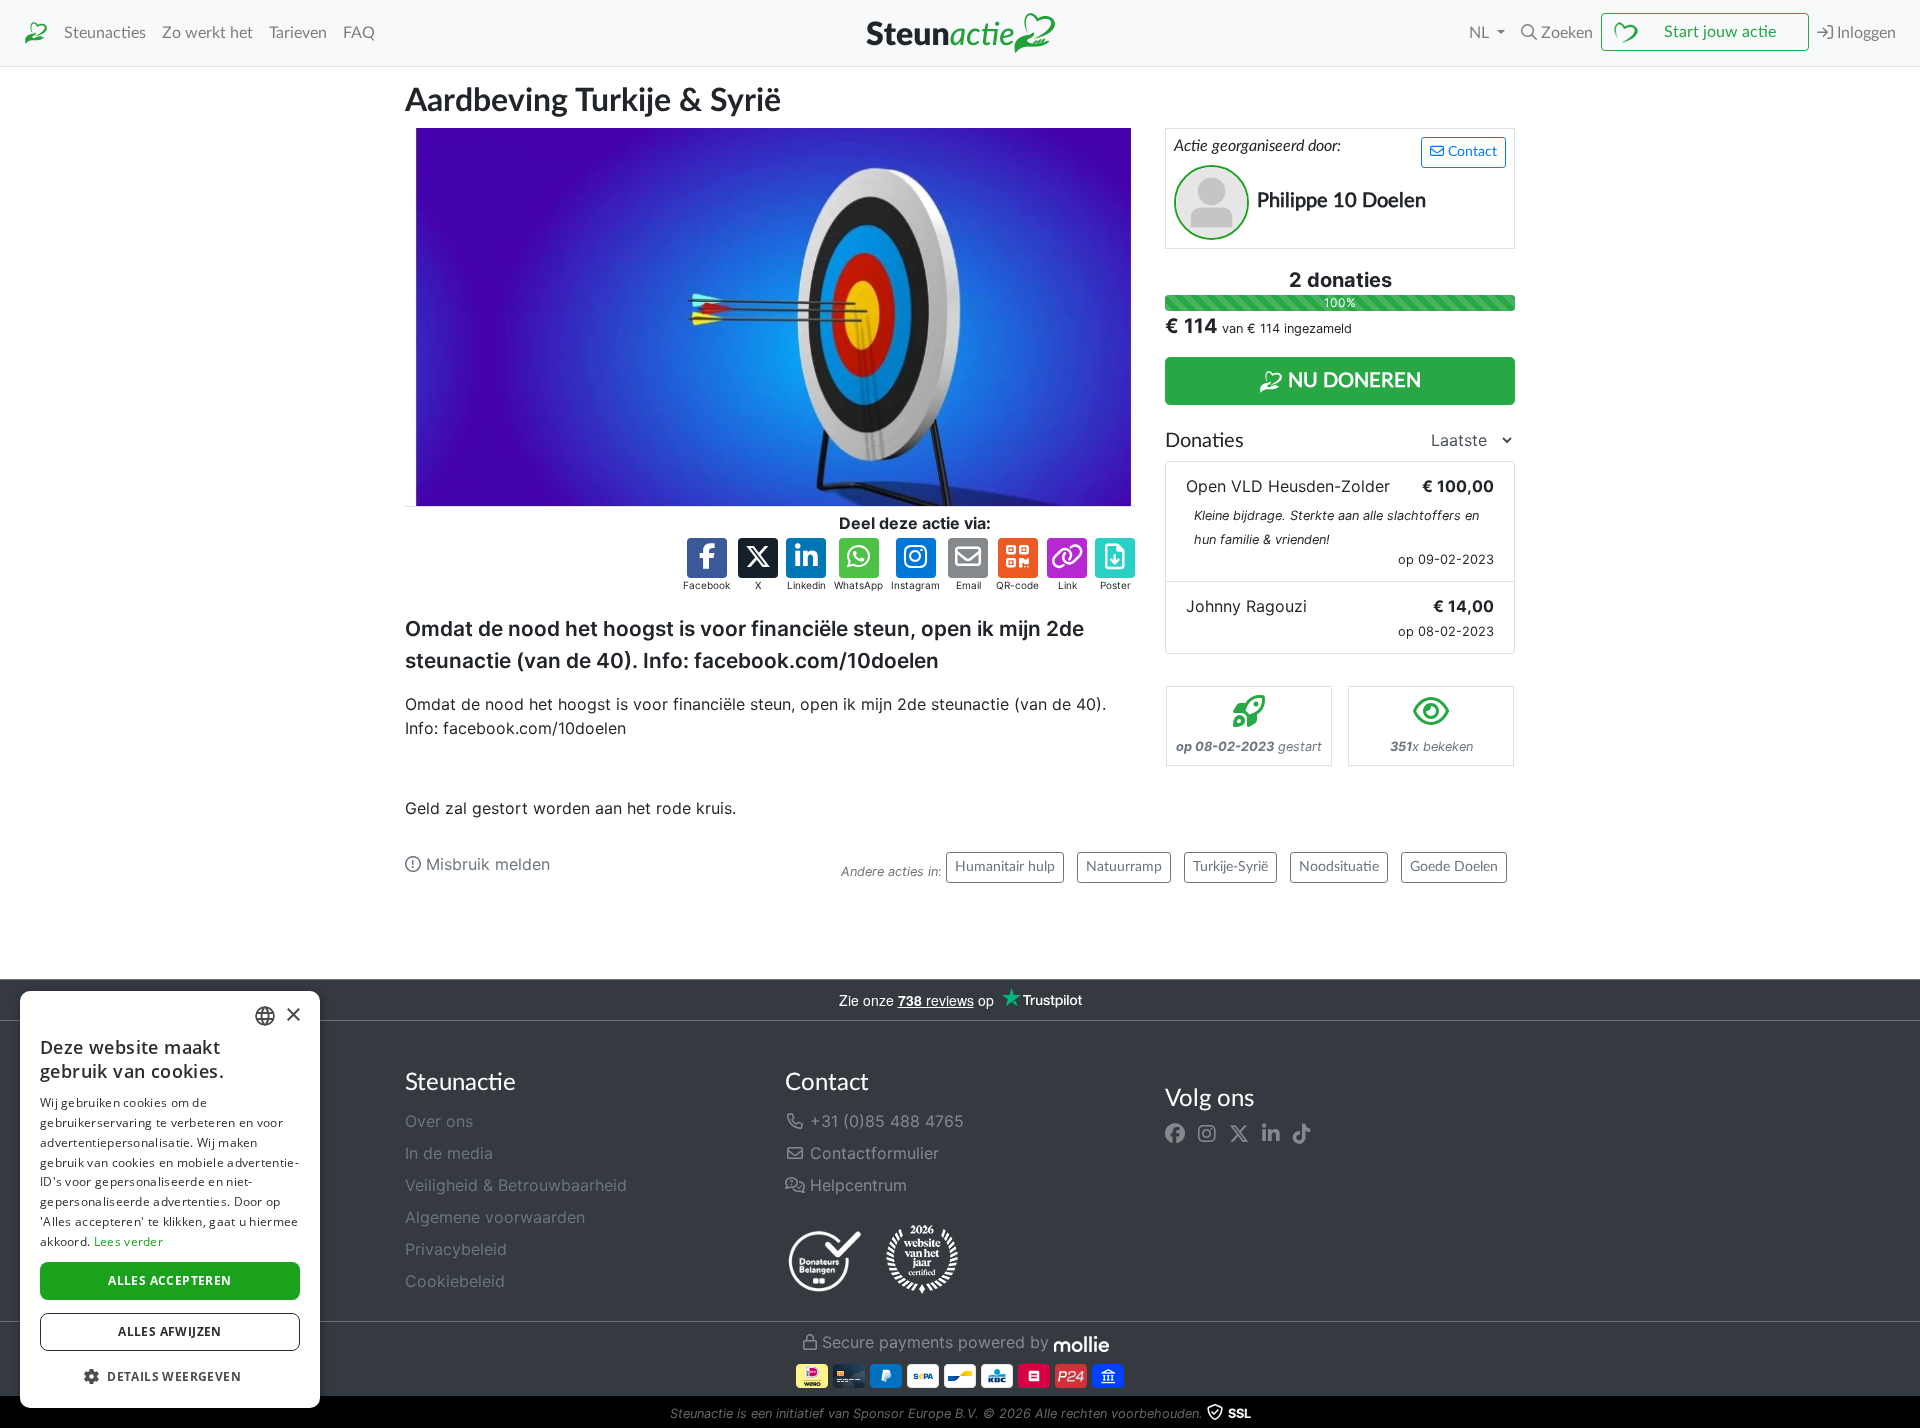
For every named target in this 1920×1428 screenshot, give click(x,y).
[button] (1557, 33)
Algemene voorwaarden (495, 1217)
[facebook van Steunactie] (1175, 1133)
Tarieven (298, 33)
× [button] (292, 1015)
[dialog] (170, 1199)
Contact (1470, 152)
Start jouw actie (1720, 32)
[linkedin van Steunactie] (1271, 1133)
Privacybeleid (456, 1249)
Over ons (439, 1121)
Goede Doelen (1454, 867)
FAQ (359, 33)
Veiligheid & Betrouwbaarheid (516, 1185)
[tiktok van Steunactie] (1302, 1133)
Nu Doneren (1352, 381)
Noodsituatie (1339, 867)
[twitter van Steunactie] (1239, 1133)
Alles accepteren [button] (169, 1280)
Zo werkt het (207, 33)
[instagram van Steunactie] (1207, 1133)
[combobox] (265, 1016)
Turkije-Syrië (1230, 867)
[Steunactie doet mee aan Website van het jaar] (922, 1260)
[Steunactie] (36, 33)
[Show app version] (1906, 1414)
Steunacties (105, 33)
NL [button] (1481, 33)
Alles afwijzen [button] (170, 1331)
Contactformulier (872, 1153)
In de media (449, 1153)
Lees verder (128, 1241)
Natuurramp (1124, 867)
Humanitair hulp (1005, 867)
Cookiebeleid (455, 1281)
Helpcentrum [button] (856, 1185)
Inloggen (1864, 33)
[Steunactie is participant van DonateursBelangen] (825, 1260)
